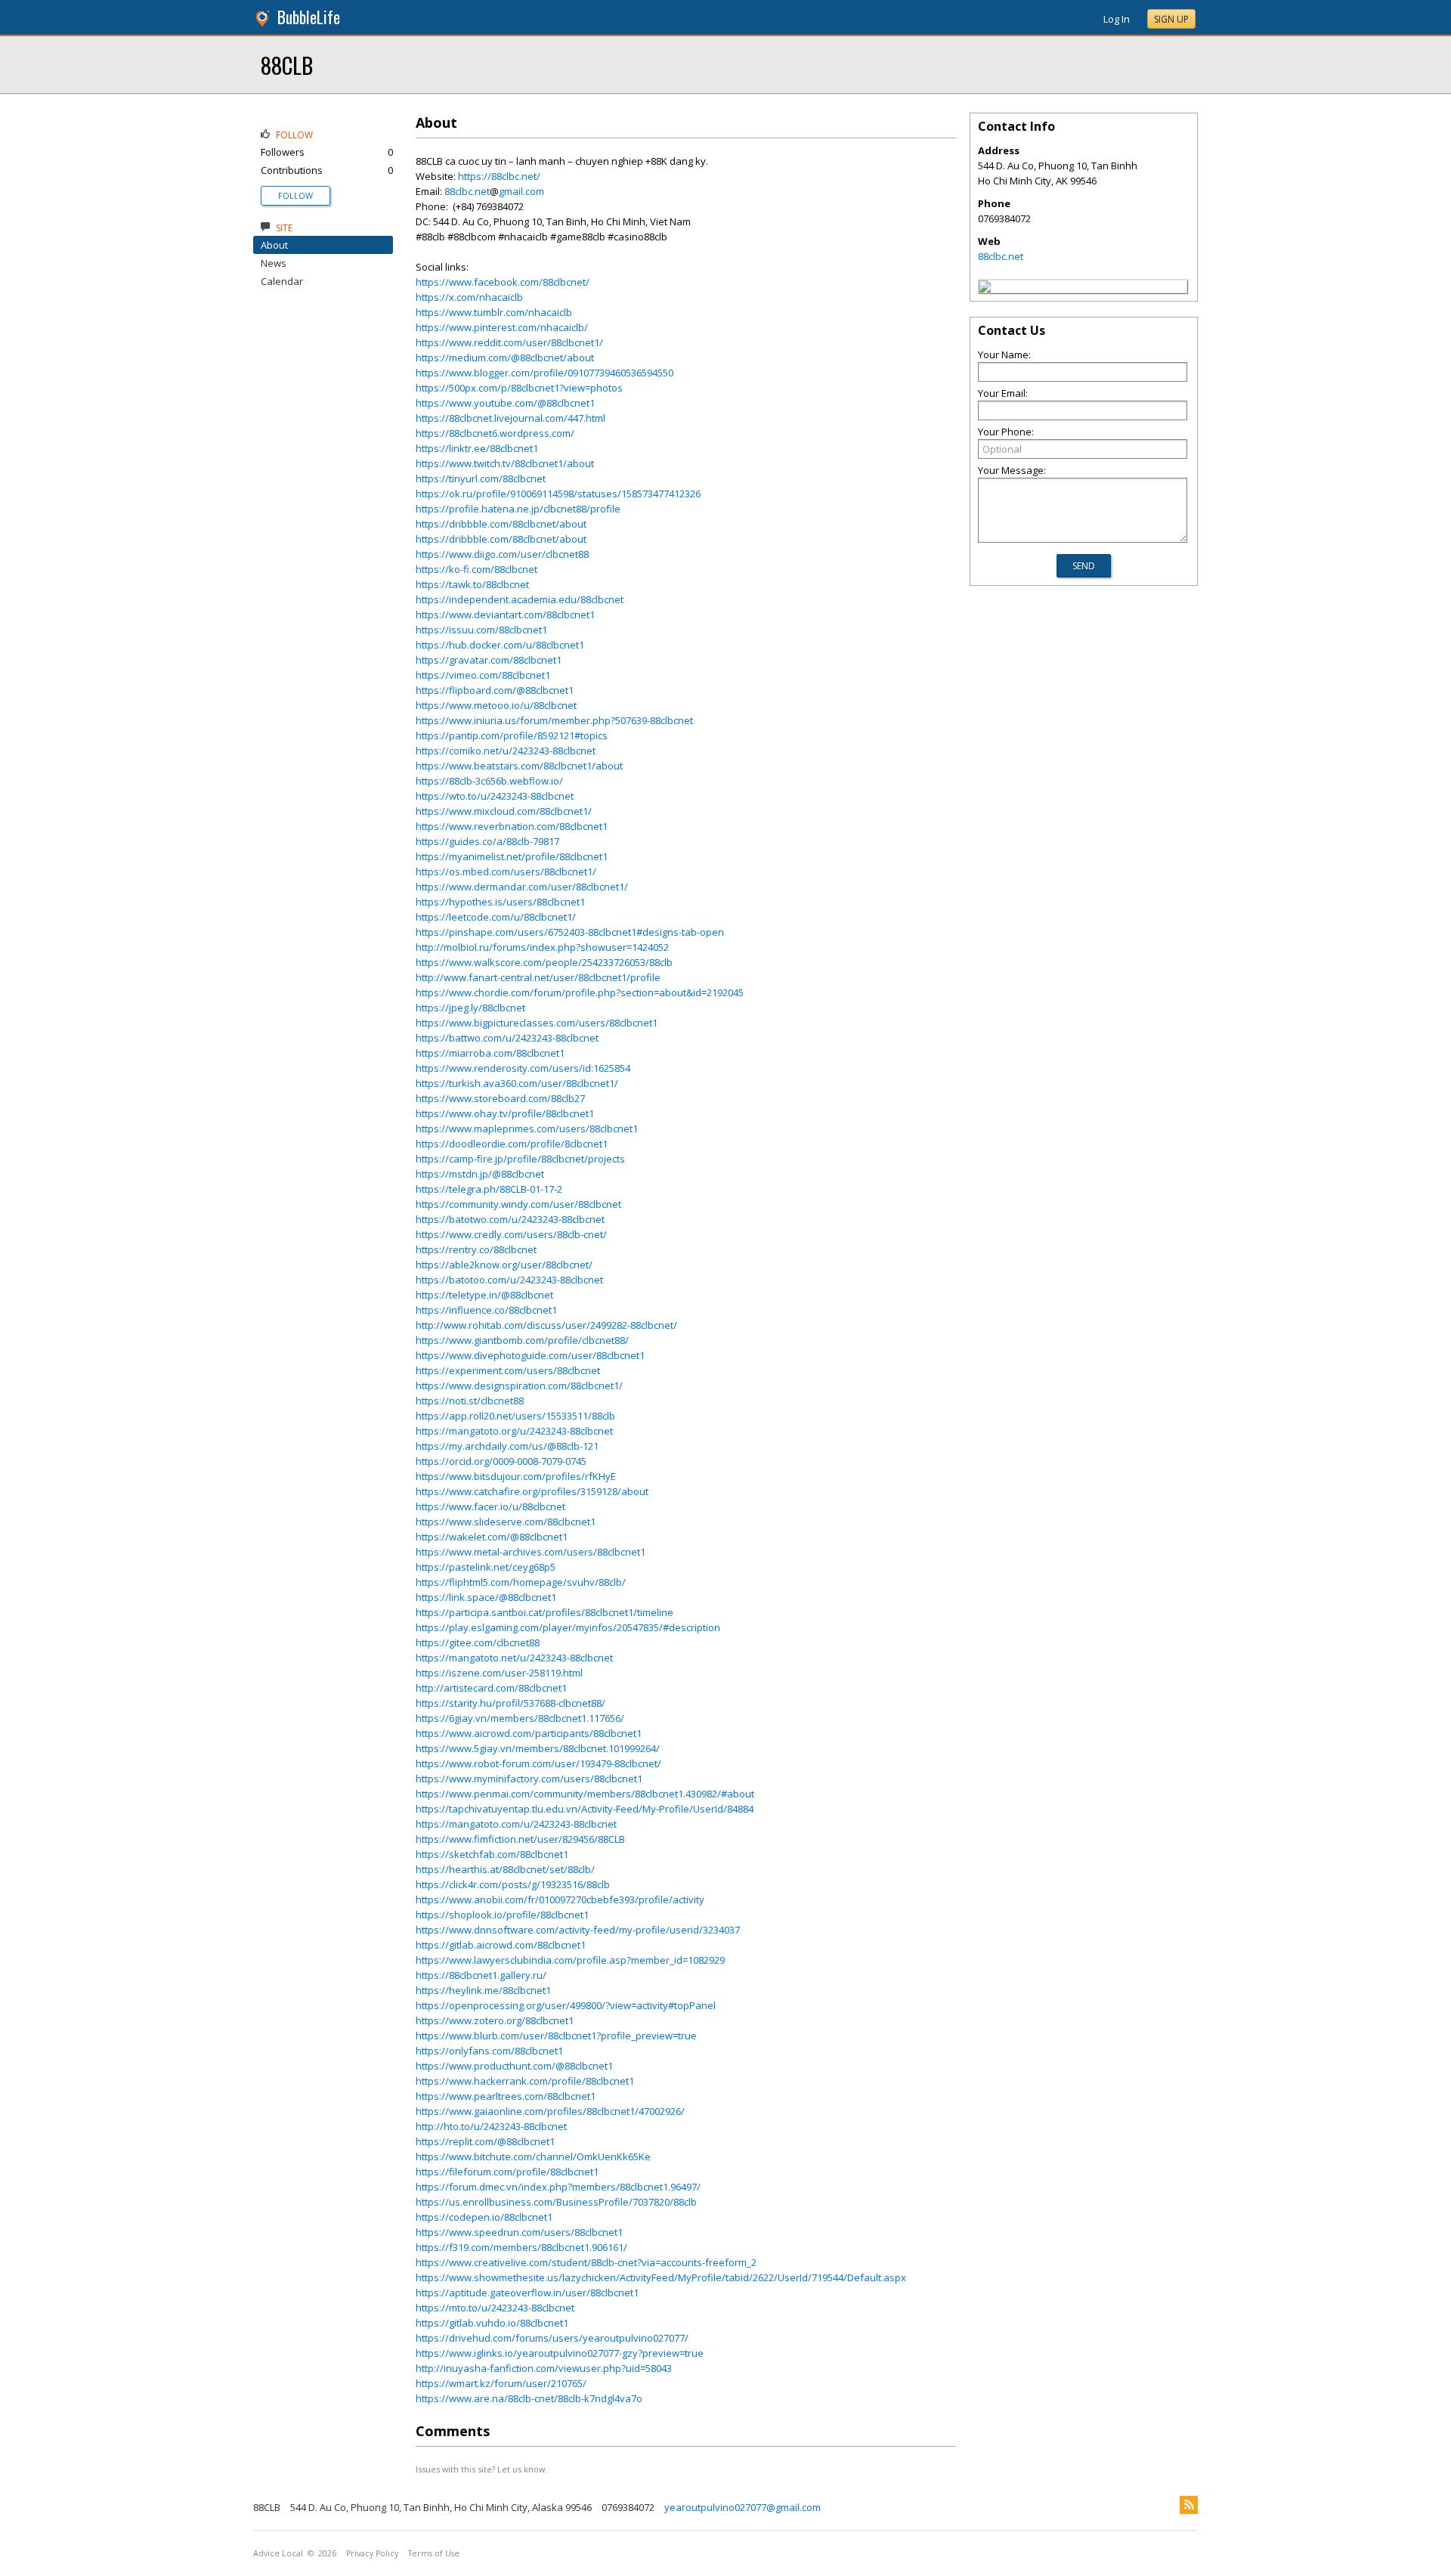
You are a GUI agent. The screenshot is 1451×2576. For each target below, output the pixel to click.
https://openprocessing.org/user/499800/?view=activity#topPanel (566, 2005)
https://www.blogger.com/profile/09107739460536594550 (545, 373)
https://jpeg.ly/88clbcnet (470, 1008)
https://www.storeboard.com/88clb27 (500, 1098)
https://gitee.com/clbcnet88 (478, 1643)
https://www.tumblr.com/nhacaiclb (494, 312)
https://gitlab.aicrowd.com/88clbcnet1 (501, 1945)
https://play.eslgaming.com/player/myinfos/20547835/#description (568, 1627)
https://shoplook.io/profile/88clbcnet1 (502, 1915)
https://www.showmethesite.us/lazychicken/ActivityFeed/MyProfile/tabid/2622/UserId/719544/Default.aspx (661, 2277)
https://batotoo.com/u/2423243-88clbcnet (509, 1280)
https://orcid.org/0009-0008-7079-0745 (501, 1461)
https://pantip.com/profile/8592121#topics (512, 735)
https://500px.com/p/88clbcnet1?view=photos (519, 388)
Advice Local (278, 2553)
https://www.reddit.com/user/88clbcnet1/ (509, 342)
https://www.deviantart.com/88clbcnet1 (505, 615)
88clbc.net (467, 191)
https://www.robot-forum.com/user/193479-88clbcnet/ (538, 1763)
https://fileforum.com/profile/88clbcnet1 (507, 2172)
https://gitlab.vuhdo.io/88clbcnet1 (492, 2323)
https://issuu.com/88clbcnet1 (481, 630)
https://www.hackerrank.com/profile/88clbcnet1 (525, 2081)
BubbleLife (309, 17)
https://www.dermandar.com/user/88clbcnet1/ (522, 887)
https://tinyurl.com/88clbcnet (481, 478)
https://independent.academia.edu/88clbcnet (520, 599)
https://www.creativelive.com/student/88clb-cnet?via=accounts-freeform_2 (586, 2262)
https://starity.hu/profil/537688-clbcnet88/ (510, 1703)
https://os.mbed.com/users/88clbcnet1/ (506, 872)
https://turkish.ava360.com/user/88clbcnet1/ (517, 1083)
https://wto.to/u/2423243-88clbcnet (495, 796)
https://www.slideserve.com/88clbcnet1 (506, 1522)
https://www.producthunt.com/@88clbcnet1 (514, 2066)
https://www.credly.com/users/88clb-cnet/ (511, 1234)
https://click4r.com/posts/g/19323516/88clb (513, 1884)
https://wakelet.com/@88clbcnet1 (492, 1537)
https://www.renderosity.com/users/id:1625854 (523, 1068)
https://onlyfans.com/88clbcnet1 (489, 2051)
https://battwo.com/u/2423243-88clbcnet (507, 1038)
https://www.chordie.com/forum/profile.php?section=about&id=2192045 (580, 992)
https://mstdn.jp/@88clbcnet (480, 1174)
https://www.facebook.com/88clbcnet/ (503, 282)
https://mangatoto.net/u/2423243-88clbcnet (514, 1658)
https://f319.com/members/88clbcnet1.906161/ (521, 2247)
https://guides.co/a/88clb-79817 (487, 841)
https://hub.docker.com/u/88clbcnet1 (500, 645)
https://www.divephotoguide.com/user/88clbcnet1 (530, 1355)
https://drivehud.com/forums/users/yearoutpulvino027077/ (552, 2338)
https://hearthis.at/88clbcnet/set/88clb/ (505, 1869)
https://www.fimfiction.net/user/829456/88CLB (520, 1839)
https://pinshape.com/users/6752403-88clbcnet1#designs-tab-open (570, 932)
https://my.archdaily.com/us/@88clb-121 (507, 1446)
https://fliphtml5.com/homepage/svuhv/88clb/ (521, 1582)
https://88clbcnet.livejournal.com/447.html (510, 418)
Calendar (282, 281)
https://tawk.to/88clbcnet (472, 584)
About (274, 245)
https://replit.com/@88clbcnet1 (485, 2141)
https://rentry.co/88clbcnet (476, 1249)
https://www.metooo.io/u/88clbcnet (496, 705)
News (274, 263)
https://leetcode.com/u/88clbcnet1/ (496, 917)
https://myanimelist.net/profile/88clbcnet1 (512, 856)
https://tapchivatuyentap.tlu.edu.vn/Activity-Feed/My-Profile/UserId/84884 (585, 1809)
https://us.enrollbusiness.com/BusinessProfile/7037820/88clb (556, 2202)
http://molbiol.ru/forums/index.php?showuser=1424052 (542, 947)
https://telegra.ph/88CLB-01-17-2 (489, 1189)
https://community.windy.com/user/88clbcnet (518, 1204)
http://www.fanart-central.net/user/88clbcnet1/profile (538, 977)
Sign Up (1171, 19)
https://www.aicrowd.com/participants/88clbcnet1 (529, 1733)
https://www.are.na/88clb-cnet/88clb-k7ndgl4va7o (529, 2398)
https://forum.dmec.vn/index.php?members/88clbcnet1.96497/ (558, 2187)
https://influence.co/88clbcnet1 (486, 1310)
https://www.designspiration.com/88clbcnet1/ (519, 1386)
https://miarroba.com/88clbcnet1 (490, 1053)
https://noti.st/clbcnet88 (470, 1401)
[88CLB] (985, 289)
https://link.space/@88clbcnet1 (486, 1597)
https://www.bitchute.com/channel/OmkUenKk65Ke (533, 2156)
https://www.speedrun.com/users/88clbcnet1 (519, 2232)
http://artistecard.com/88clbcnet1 (491, 1688)
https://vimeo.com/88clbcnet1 (483, 675)
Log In (1117, 19)
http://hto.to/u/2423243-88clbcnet (491, 2126)
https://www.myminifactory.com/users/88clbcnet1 (529, 1779)
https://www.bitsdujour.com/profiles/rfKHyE (516, 1476)
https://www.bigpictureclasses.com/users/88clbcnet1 (537, 1023)
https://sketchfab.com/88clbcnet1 (492, 1854)
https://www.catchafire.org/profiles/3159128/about (532, 1491)
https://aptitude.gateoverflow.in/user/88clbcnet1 (527, 2293)
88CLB (287, 65)
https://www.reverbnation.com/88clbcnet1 (512, 826)
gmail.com (521, 191)
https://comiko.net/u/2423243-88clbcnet (506, 751)
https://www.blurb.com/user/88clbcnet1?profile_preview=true (556, 2036)
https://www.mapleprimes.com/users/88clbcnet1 (527, 1129)
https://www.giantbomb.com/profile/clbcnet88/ (522, 1340)
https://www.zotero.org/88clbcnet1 (495, 2020)
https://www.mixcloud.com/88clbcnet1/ (504, 811)
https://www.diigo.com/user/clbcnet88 (502, 554)
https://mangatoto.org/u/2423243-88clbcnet (514, 1431)
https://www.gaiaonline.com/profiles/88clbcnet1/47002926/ (550, 2111)
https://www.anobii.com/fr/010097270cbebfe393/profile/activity (560, 1899)
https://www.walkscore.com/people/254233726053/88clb (544, 962)
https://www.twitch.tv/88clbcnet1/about (505, 463)
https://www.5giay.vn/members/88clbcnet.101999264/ (538, 1748)
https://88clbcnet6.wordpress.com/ (495, 433)
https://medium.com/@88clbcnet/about (505, 358)
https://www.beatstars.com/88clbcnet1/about (519, 766)
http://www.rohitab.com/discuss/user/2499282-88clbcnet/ (546, 1325)
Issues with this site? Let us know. (481, 2469)
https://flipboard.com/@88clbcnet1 (495, 690)
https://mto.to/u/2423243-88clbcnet (495, 2308)
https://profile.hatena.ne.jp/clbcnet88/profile (518, 509)
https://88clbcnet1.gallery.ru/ (481, 1975)
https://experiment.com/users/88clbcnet (508, 1370)
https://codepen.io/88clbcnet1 (484, 2217)
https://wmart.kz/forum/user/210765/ (501, 2383)
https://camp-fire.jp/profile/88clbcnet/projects (520, 1159)
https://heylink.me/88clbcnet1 (483, 1990)
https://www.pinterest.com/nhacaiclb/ (502, 327)
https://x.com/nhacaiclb (469, 297)
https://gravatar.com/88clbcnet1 (489, 660)
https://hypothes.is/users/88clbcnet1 (500, 902)
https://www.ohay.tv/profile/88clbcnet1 (505, 1113)
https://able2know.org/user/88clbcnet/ (504, 1265)
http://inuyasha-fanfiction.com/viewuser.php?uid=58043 (544, 2368)
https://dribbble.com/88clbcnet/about (501, 524)
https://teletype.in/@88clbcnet (484, 1295)
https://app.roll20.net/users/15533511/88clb (515, 1416)
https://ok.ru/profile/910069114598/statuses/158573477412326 (558, 494)
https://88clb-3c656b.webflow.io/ (489, 781)
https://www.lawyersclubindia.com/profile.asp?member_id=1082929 (570, 1960)
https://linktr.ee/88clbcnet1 (477, 448)
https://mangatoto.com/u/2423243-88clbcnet (516, 1824)
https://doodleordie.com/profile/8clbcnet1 (512, 1144)
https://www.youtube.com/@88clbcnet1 (505, 403)
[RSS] (1189, 2505)
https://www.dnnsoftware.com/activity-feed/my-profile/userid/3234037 (578, 1930)
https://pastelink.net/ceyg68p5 (486, 1567)
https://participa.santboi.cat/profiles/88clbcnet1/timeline (545, 1612)
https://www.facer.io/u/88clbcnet (490, 1506)
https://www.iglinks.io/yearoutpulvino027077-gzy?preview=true (560, 2353)
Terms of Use (434, 2553)
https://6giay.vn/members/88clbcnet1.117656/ (520, 1718)
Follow (295, 195)
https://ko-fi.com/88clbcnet (476, 569)
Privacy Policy (372, 2553)
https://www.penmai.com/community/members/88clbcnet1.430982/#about (585, 1794)
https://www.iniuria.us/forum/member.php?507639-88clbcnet (554, 720)
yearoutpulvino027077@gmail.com (743, 2507)
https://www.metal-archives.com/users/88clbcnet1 (531, 1552)
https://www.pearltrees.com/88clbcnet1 (506, 2096)
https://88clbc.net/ (499, 176)
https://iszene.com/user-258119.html (499, 1673)
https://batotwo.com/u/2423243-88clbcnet (510, 1219)
